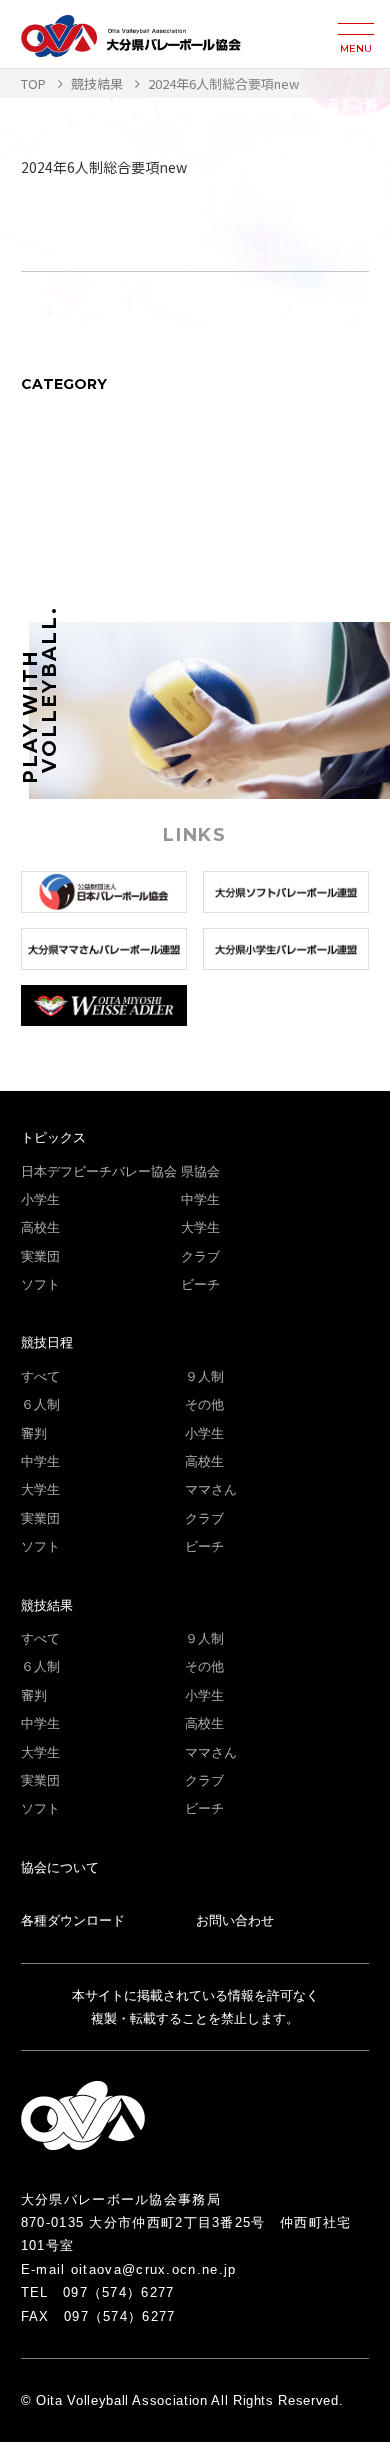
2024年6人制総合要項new (104, 167)
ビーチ (200, 1284)
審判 (34, 1433)
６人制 (40, 1404)
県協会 (200, 1171)
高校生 (40, 1227)
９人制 (204, 1376)
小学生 (40, 1199)
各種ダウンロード (73, 1920)
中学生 (200, 1199)
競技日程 (47, 1342)
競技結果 (47, 1605)
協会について (60, 1867)
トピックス (53, 1137)
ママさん (211, 1489)
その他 (204, 1404)
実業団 (40, 1256)
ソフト (40, 1284)
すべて (40, 1376)
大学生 (200, 1227)
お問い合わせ (235, 1920)
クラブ (200, 1256)
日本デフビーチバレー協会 (99, 1171)
